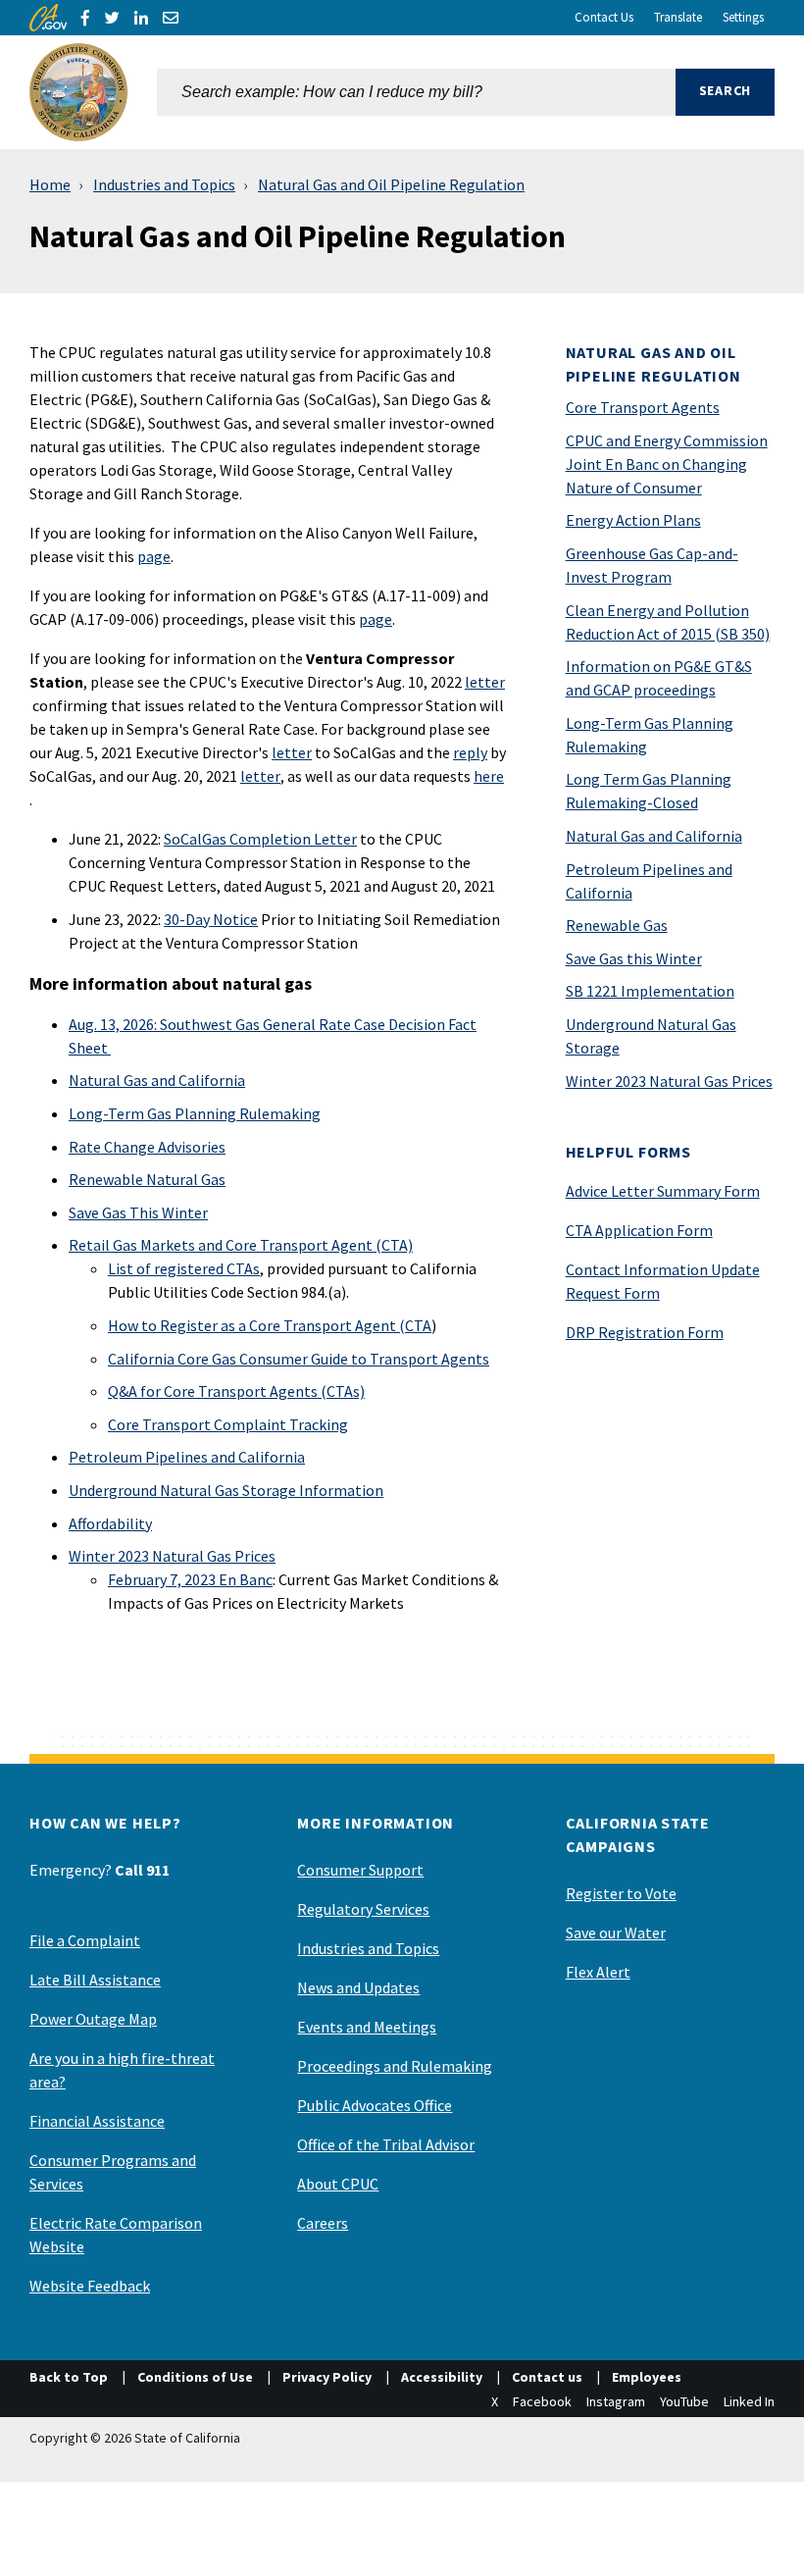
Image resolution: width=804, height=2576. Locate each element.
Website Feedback (90, 2286)
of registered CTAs (197, 1268)
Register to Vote (621, 1893)
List (121, 1268)
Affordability (110, 1523)
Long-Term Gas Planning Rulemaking (195, 1113)
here (489, 776)
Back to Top (69, 2377)
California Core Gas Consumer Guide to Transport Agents (299, 1359)
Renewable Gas (617, 925)
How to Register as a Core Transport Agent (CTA (270, 1325)
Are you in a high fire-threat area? (122, 2070)
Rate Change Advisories (147, 1147)
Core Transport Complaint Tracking (228, 1424)
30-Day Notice (211, 919)
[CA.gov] (48, 18)
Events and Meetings (367, 2027)
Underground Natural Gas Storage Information (226, 1490)
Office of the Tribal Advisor (386, 2144)
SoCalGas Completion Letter (260, 839)
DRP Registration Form (645, 1332)
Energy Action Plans (633, 520)
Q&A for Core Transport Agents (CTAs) (236, 1391)
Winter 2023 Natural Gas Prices (172, 1556)
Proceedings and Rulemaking (395, 2066)
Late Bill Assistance (95, 1980)
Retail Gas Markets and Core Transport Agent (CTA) (241, 1245)
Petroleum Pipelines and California (187, 1457)
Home (50, 184)
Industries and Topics (164, 184)
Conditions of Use (195, 2377)
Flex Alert (598, 1972)
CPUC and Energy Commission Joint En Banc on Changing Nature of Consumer (667, 464)
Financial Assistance (97, 2121)
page (154, 556)
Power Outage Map (93, 2019)
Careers (323, 2223)
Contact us (547, 2377)
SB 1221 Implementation (650, 991)
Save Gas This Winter (138, 1212)
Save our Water (616, 1932)
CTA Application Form (639, 1230)
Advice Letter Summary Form (663, 1191)
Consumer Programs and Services (113, 2172)
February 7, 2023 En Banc (190, 1579)
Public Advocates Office (375, 2105)
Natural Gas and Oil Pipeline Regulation (391, 184)
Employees (647, 2377)
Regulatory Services (363, 1909)
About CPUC (338, 2184)
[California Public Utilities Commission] (78, 92)
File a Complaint (85, 1940)
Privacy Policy (327, 2377)
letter (485, 682)
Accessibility (442, 2377)
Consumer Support (360, 1870)
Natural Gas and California (157, 1080)
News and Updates (358, 1987)
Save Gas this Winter (634, 958)
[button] (725, 92)
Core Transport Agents (643, 407)
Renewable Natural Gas (147, 1179)
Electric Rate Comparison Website (116, 2235)
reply (470, 752)
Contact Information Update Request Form (663, 1281)
